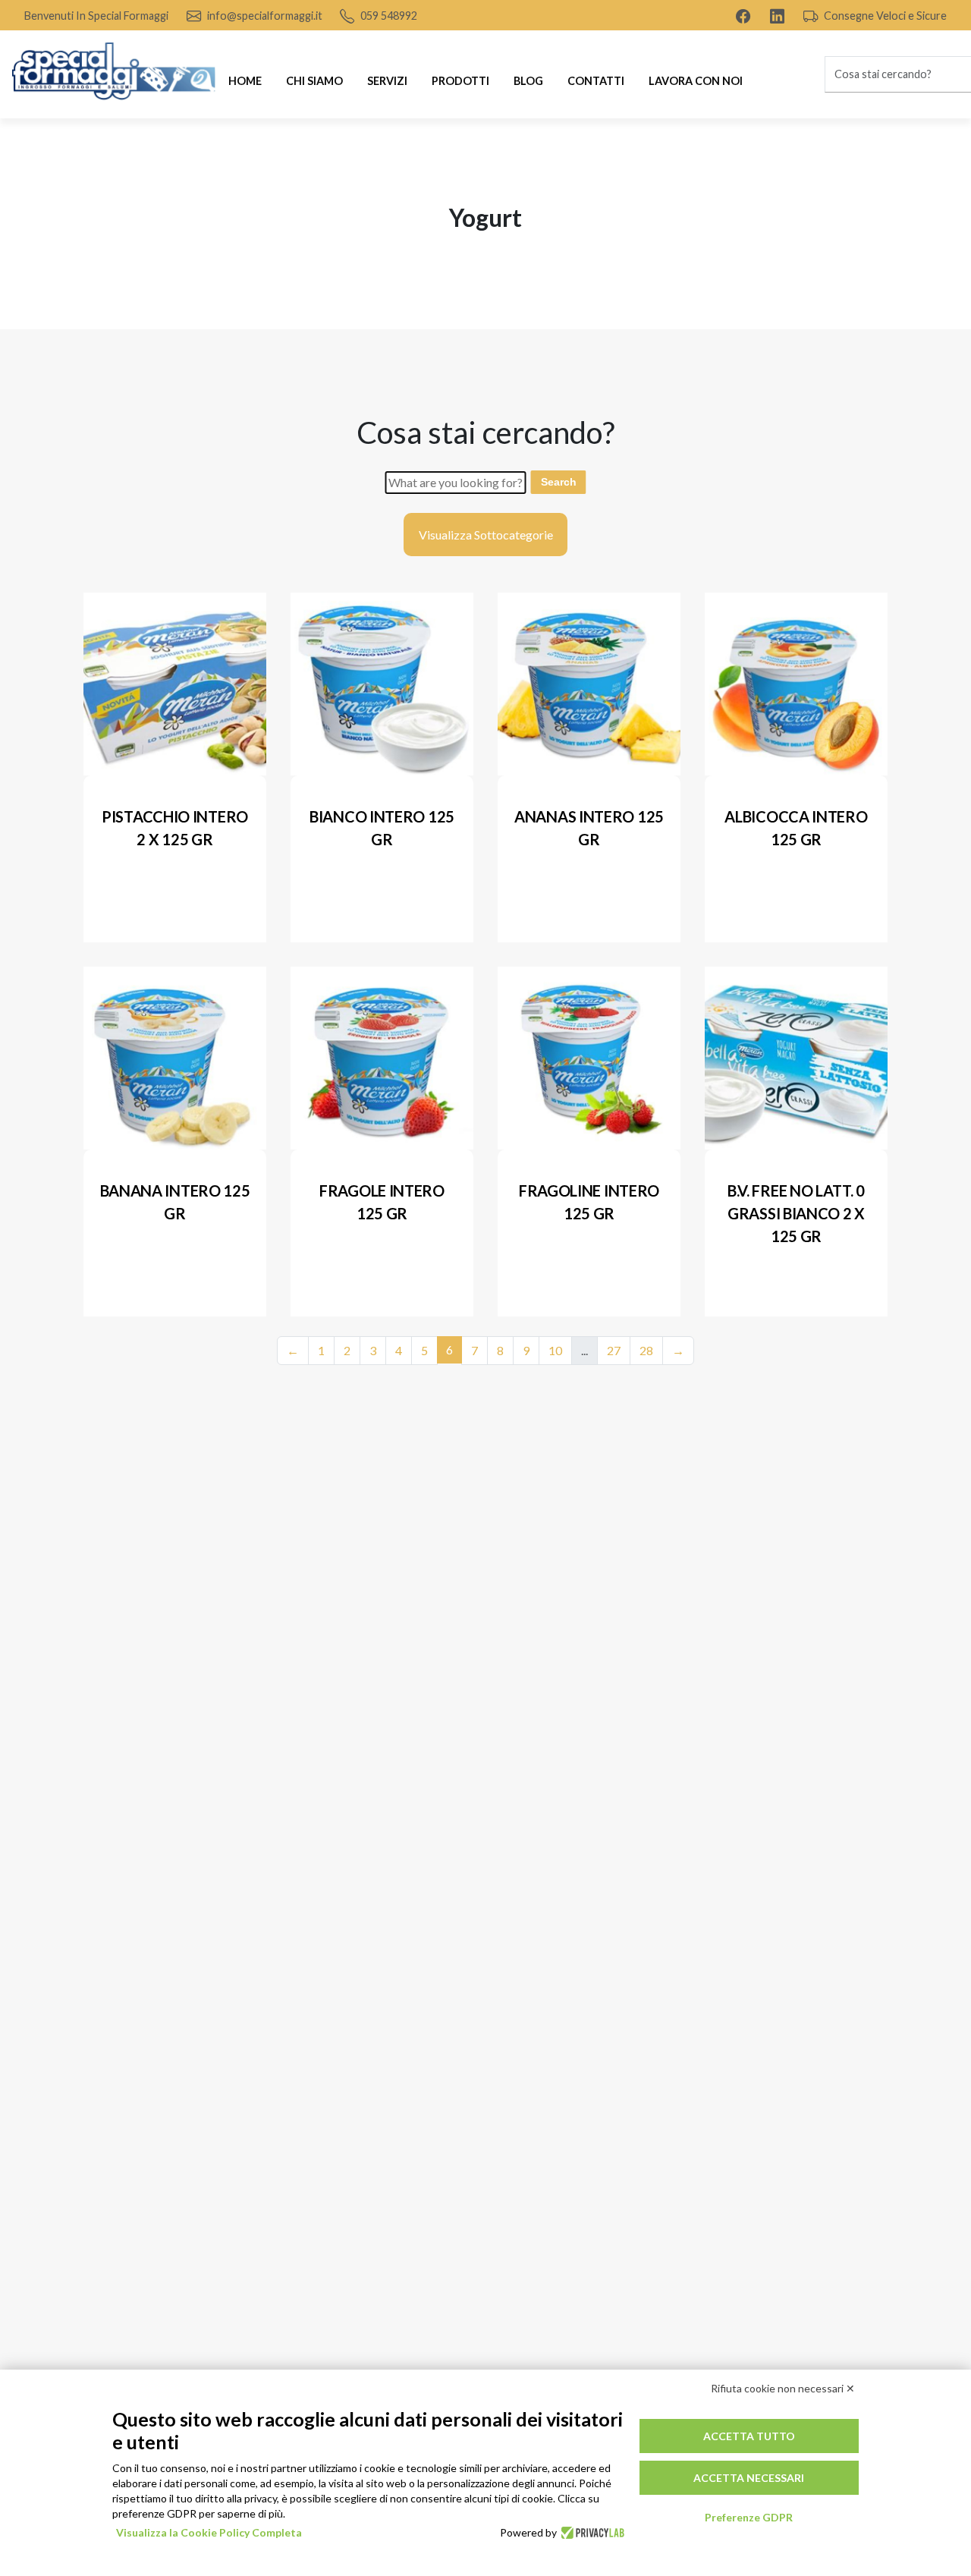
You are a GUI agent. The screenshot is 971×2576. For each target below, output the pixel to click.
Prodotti (460, 81)
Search (559, 482)
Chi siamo (314, 81)
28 (646, 1350)
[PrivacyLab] (591, 2533)
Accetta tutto (749, 2436)
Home (245, 81)
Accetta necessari (749, 2478)
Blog (528, 81)
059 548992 (388, 16)
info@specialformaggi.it (264, 16)
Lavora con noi (696, 81)
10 (555, 1350)
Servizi (387, 81)
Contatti (596, 81)
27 (614, 1350)
